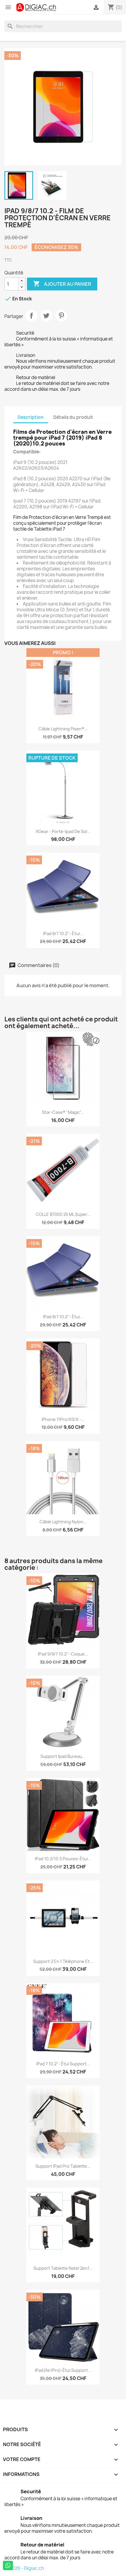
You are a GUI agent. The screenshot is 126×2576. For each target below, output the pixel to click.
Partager (31, 316)
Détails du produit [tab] (73, 417)
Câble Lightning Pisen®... (63, 729)
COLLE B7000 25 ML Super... (63, 1214)
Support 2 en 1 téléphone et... (63, 1961)
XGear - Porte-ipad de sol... (63, 831)
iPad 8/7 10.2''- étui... (63, 933)
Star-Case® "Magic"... (63, 1112)
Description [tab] (31, 417)
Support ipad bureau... (63, 1756)
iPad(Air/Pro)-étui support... (63, 2370)
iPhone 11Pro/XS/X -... (63, 1419)
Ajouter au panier (62, 284)
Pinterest (61, 316)
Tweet (46, 316)
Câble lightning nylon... (63, 1522)
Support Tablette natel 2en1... (63, 2268)
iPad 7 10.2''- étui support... (63, 2064)
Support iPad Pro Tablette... (63, 2166)
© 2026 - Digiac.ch (24, 2568)
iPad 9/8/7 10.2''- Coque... (63, 1654)
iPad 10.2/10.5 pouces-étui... (63, 1859)
